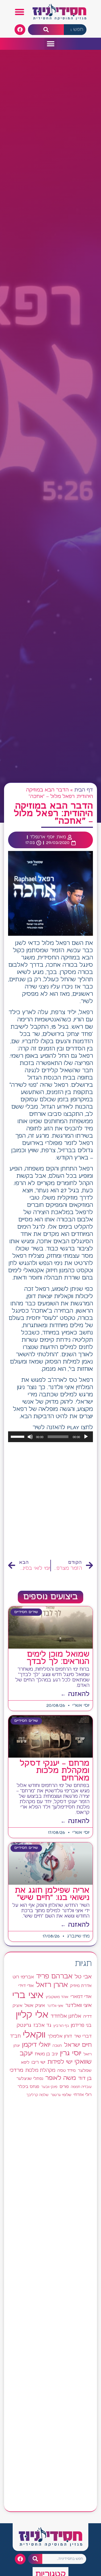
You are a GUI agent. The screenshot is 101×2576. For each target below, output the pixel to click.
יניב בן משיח (46, 2054)
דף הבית (84, 790)
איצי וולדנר (55, 2006)
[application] (50, 1437)
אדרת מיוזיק (81, 1986)
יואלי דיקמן (36, 2045)
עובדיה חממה (81, 2087)
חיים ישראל (78, 2045)
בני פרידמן (81, 2025)
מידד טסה (67, 2071)
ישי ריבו (38, 2062)
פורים (64, 2087)
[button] (20, 12)
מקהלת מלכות (40, 2071)
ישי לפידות (60, 2062)
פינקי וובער (49, 2087)
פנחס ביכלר (28, 2087)
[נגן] (86, 1437)
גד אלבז (42, 2026)
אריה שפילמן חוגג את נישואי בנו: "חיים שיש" (52, 1894)
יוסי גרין (71, 2053)
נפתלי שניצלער (30, 2079)
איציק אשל (35, 2006)
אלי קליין (32, 2015)
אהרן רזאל (52, 1985)
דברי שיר (83, 2036)
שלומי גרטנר (61, 2095)
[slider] (18, 1436)
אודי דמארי (81, 1997)
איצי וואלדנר (79, 2005)
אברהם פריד (54, 1976)
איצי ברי (28, 1995)
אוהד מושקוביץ (57, 1997)
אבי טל (83, 1977)
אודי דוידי (26, 1986)
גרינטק (24, 2025)
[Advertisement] (50, 1501)
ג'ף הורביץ (61, 2026)
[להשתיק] (30, 1437)
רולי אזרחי (83, 2095)
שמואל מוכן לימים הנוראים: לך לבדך (58, 1658)
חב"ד (15, 2036)
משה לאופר (61, 2078)
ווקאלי (34, 2035)
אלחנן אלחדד (66, 2016)
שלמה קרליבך (37, 2095)
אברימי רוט (23, 1977)
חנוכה (57, 2046)
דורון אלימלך (60, 2036)
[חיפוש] (46, 30)
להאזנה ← (75, 1694)
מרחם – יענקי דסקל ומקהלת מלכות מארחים (55, 1771)
